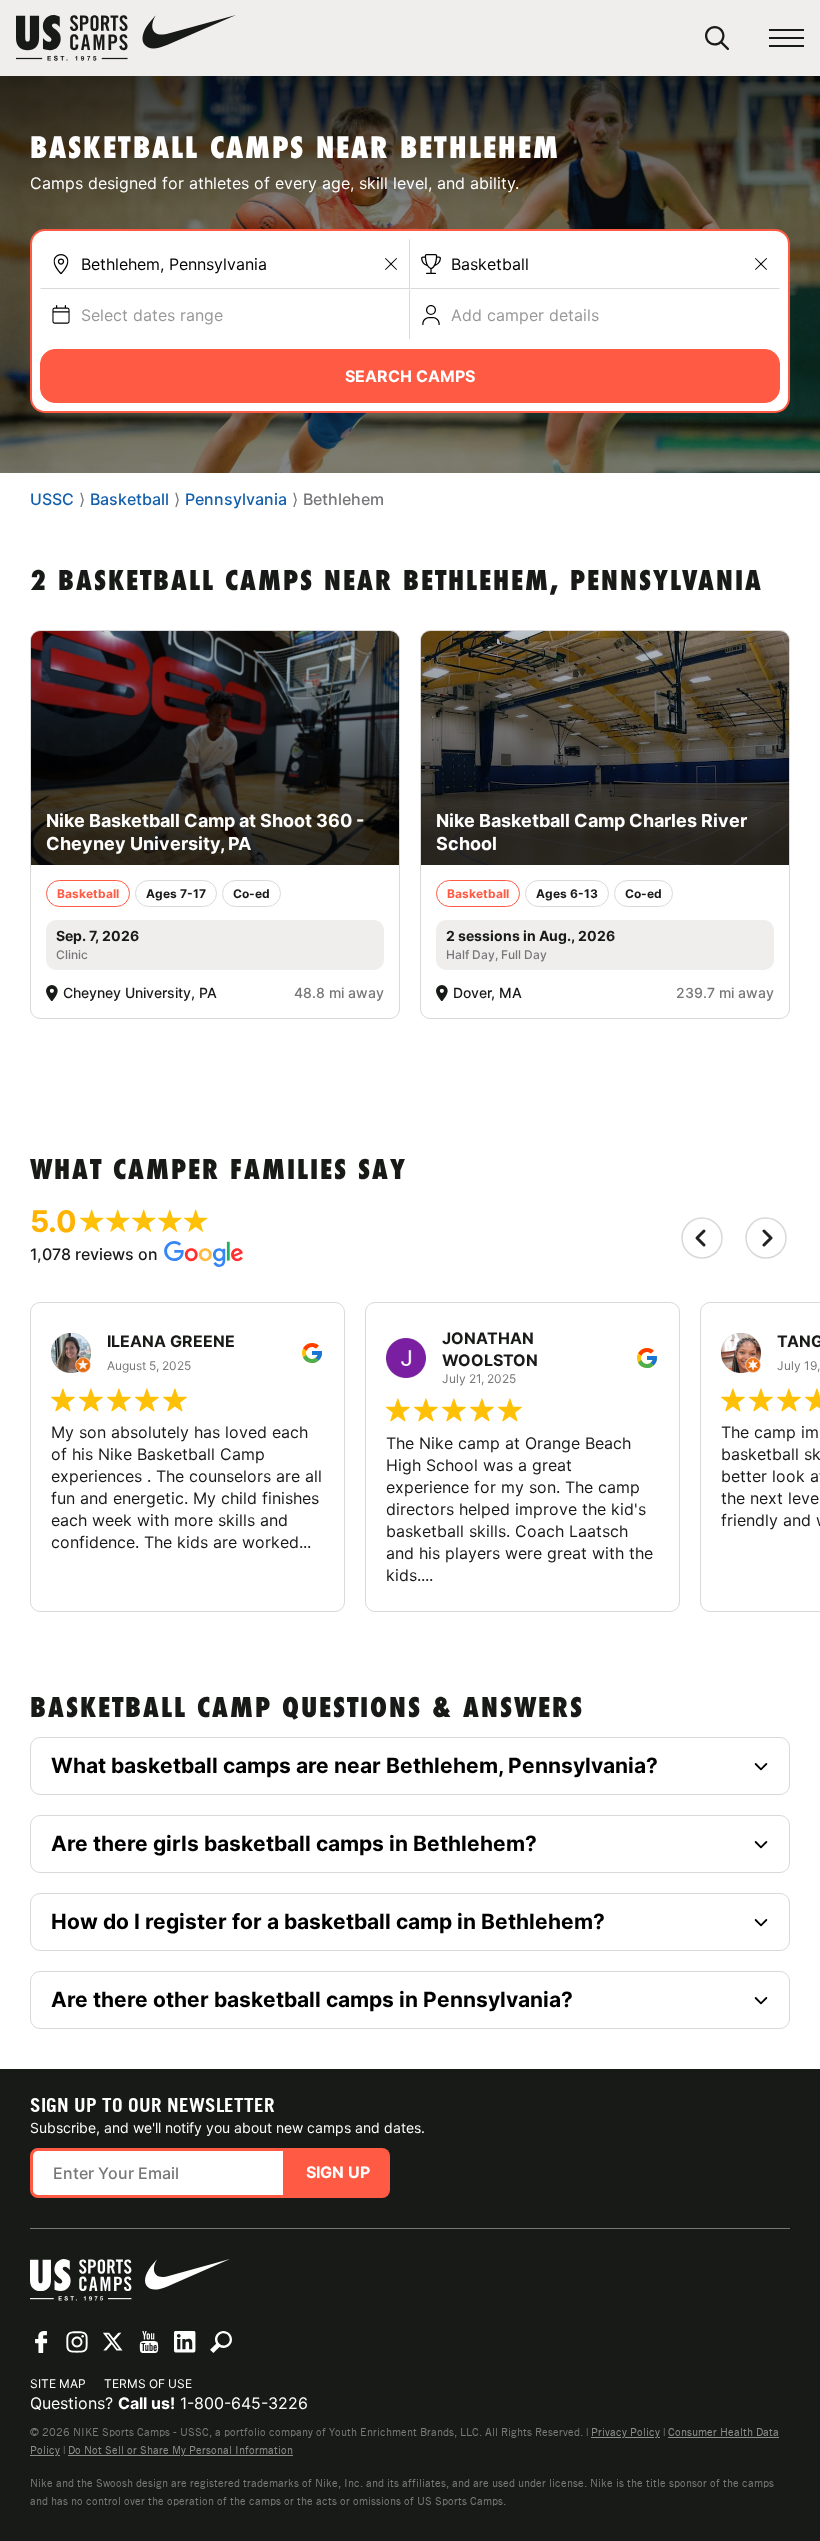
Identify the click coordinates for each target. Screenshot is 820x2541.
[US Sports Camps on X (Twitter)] (113, 2342)
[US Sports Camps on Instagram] (77, 2342)
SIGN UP (338, 2172)
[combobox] (240, 264)
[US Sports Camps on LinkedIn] (185, 2342)
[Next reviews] (766, 1238)
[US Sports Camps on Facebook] (41, 2342)
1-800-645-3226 (244, 2403)
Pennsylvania (236, 499)
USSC (52, 499)
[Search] (717, 38)
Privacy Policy (625, 2432)
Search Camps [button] (410, 376)
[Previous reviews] (702, 1238)
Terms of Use (148, 2383)
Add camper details (525, 315)
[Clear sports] (761, 264)
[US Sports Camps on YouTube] (149, 2342)
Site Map (58, 2383)
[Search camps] (221, 2342)
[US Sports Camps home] (126, 38)
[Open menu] (786, 38)
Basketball (490, 264)
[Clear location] (391, 264)
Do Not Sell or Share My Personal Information (180, 2450)
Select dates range (152, 315)
